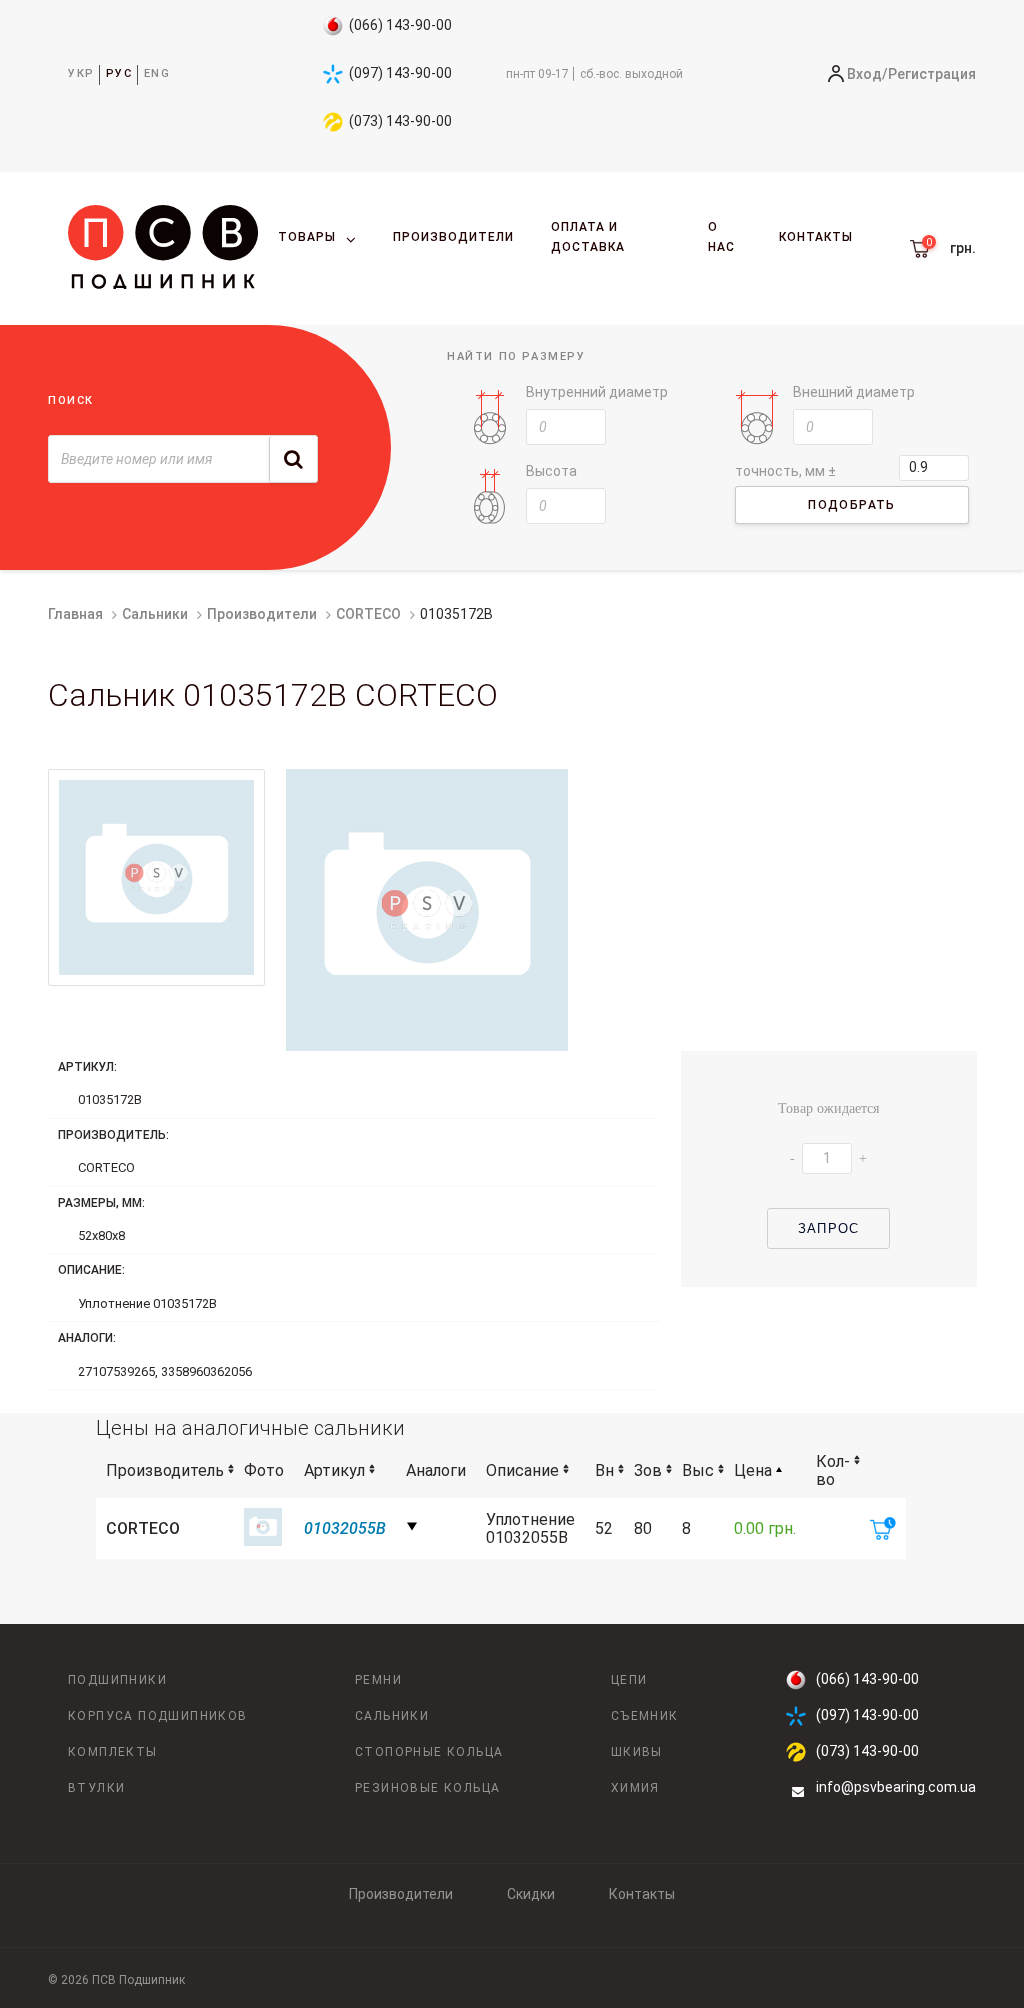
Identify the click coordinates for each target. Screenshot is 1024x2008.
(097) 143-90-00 (400, 73)
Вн (604, 1470)
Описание (522, 1470)
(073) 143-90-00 (400, 121)
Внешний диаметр (854, 392)
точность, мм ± (785, 471)
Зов (648, 1470)
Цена (753, 1470)
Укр (81, 73)
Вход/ (867, 74)
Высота (551, 471)
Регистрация (932, 74)
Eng (157, 73)
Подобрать (852, 505)
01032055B (345, 1528)
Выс (698, 1470)
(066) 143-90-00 (400, 25)
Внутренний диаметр (597, 392)
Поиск (71, 400)
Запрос (828, 1228)
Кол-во (833, 1470)
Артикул (334, 1470)
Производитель (165, 1470)
